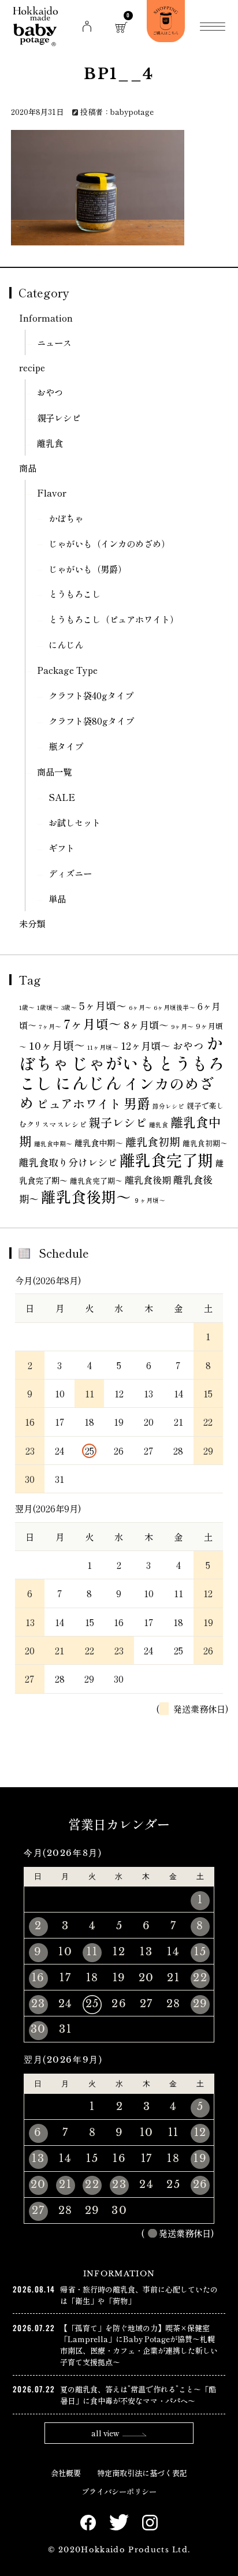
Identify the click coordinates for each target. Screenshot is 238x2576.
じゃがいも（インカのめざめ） (109, 543)
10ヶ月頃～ (57, 1045)
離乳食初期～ (205, 1143)
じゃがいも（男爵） (88, 569)
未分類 (32, 923)
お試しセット (75, 822)
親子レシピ (59, 417)
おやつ (50, 392)
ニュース (54, 342)
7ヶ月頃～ (92, 1024)
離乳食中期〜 (53, 1144)
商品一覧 (54, 771)
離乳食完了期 (166, 1160)
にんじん (66, 644)
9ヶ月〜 (182, 1026)
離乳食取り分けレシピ (68, 1162)
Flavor (52, 493)
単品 (57, 899)
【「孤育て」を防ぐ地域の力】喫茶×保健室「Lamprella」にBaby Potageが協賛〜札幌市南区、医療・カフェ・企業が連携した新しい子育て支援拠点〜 (139, 2345)
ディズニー (70, 873)
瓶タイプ (66, 746)
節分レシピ (168, 1106)
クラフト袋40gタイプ (91, 695)
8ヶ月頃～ (146, 1025)
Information (46, 318)
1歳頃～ (48, 1007)
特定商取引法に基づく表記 (142, 2473)
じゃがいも (114, 1063)
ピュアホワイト (79, 1104)
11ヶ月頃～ (103, 1047)
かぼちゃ (66, 518)
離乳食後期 (148, 1180)
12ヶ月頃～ (146, 1045)
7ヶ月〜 (50, 1026)
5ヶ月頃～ (103, 1005)
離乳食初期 (153, 1141)
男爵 (137, 1103)
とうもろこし (75, 594)
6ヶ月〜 (140, 1007)
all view (105, 2433)
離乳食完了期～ (96, 1181)
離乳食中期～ (99, 1143)
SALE (62, 797)
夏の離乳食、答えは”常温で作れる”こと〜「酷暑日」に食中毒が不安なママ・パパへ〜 (138, 2395)
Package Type (67, 670)
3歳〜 (69, 1007)
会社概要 (66, 2473)
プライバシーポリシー (119, 2491)
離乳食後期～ (86, 1196)
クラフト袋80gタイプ (91, 721)
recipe (32, 367)
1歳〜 (27, 1007)
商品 (28, 468)
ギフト (62, 848)
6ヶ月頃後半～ (174, 1007)
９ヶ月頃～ (149, 1200)
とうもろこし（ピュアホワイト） (114, 619)
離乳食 (50, 443)
